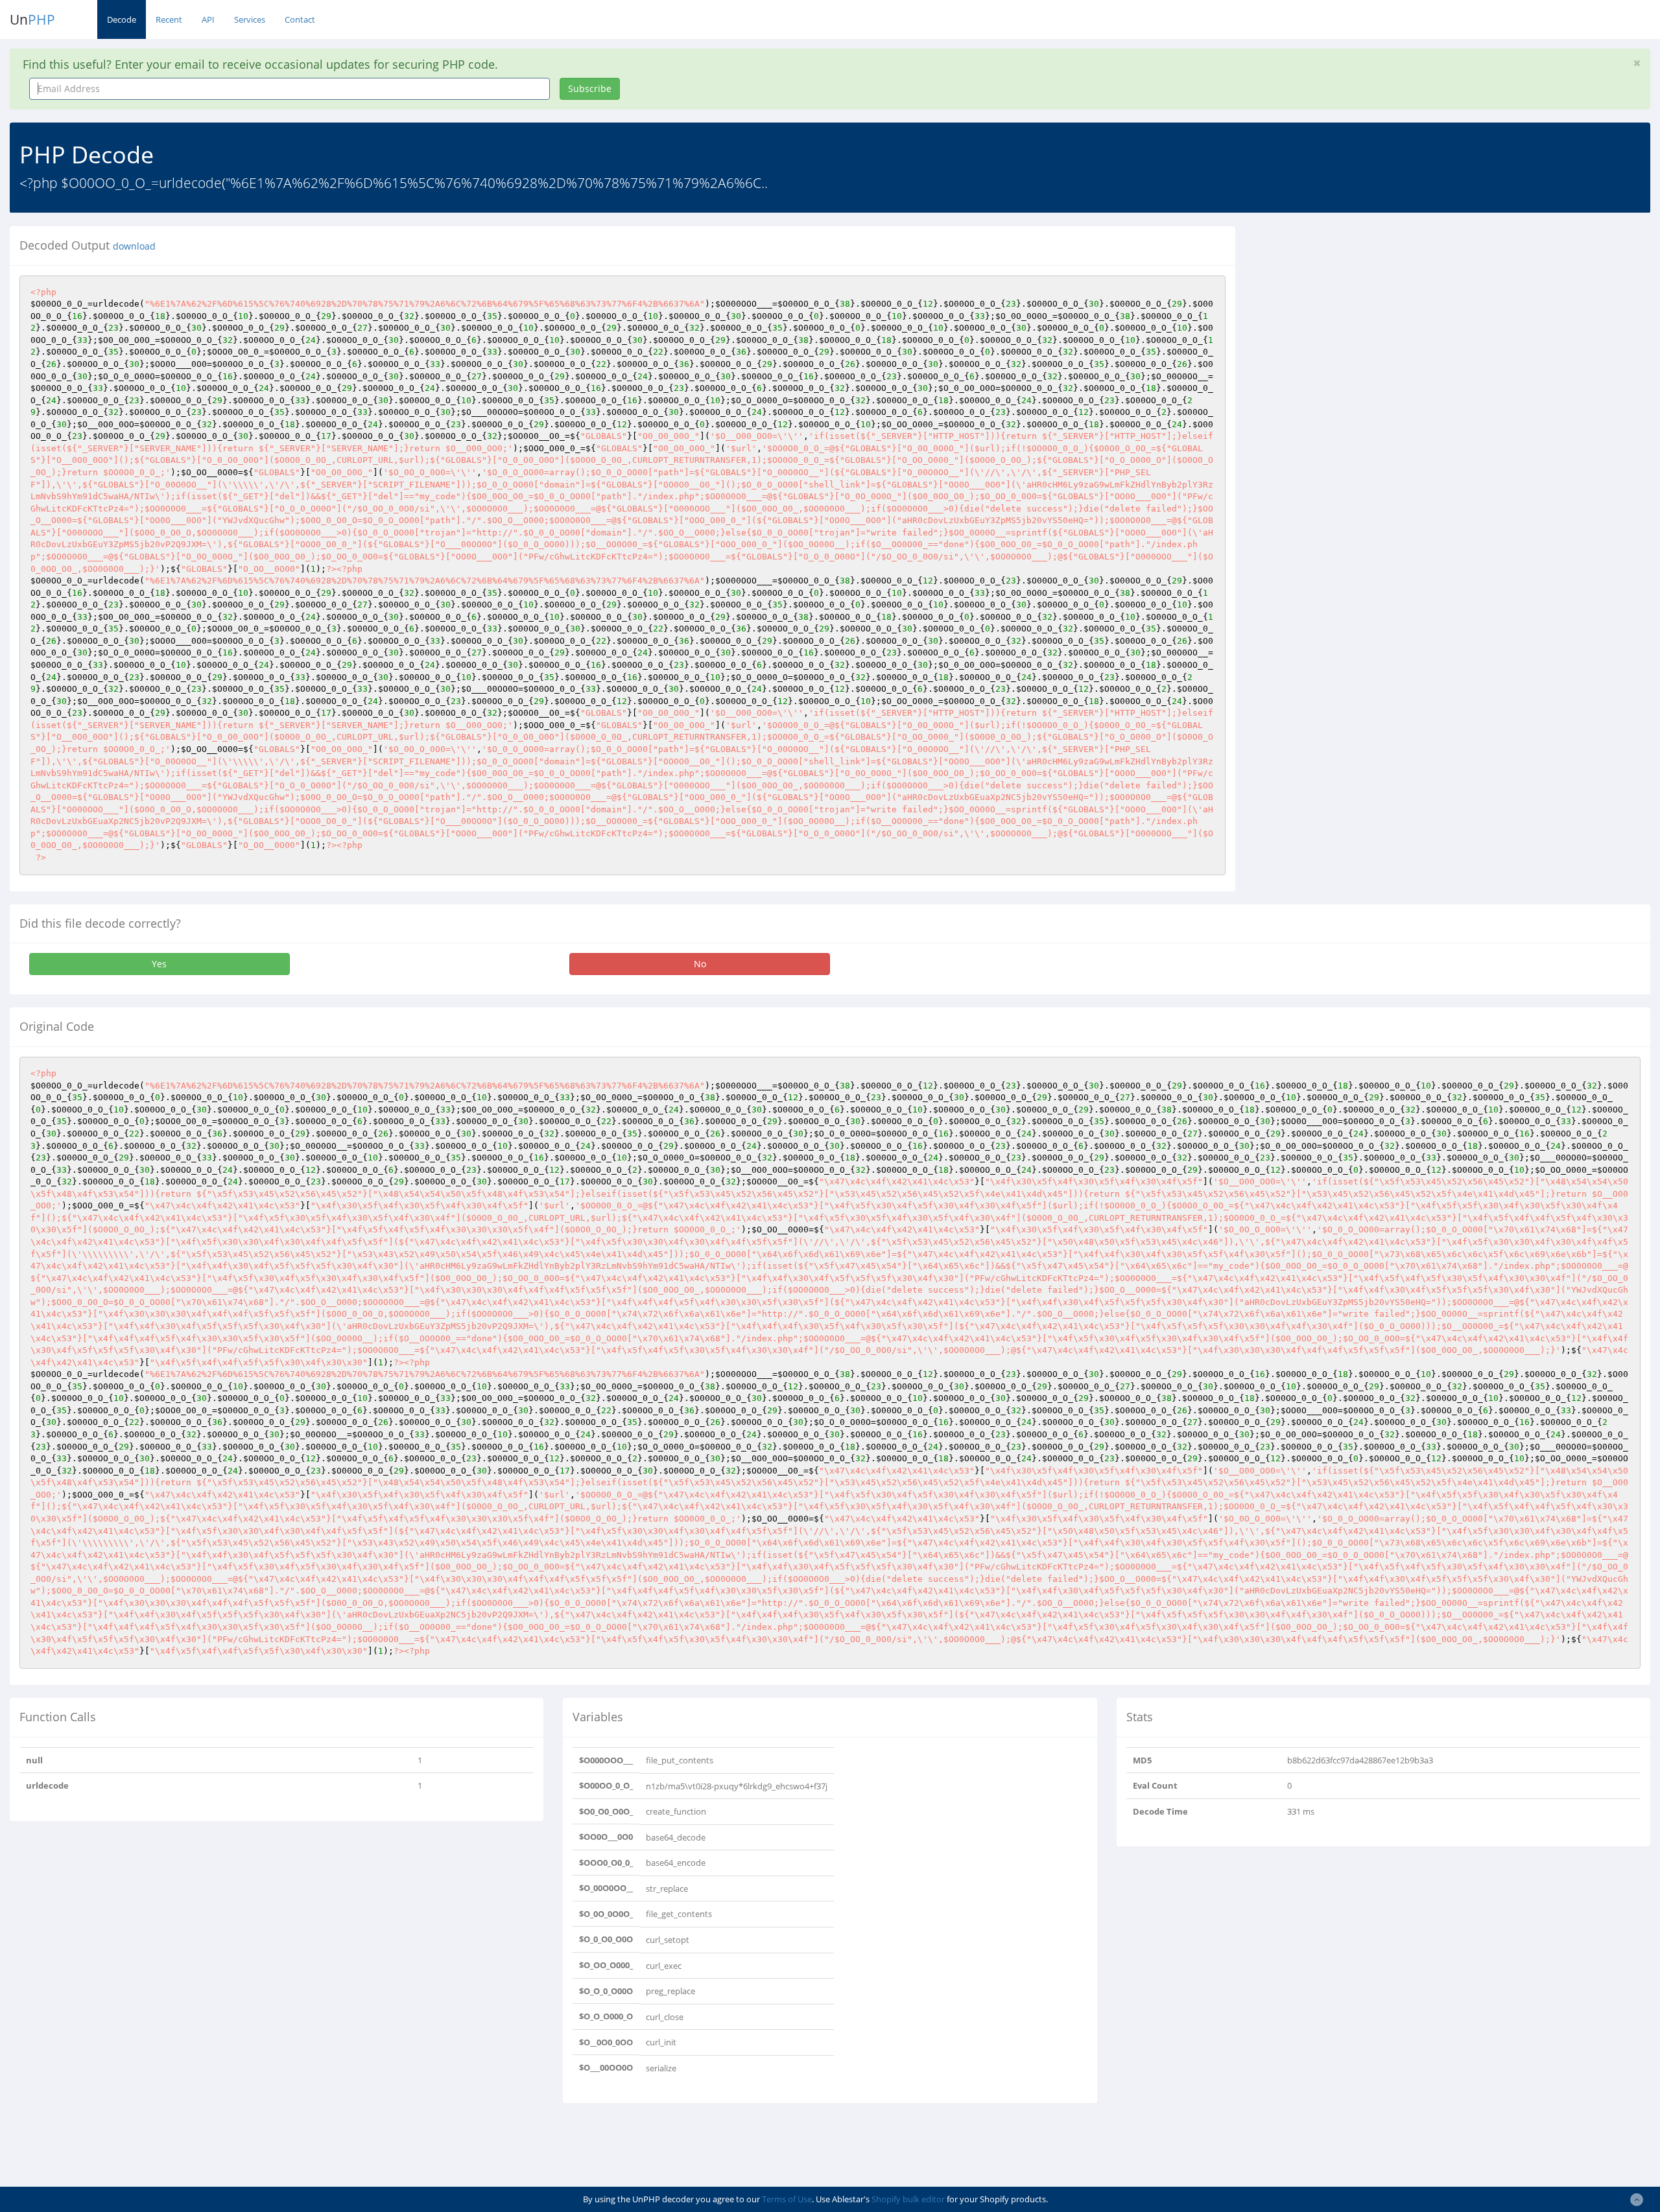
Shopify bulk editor (908, 2199)
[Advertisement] (1364, 317)
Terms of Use (787, 2199)
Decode (122, 19)
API (208, 19)
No (700, 964)
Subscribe (590, 88)
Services (250, 19)
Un (32, 19)
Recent (169, 19)
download (134, 246)
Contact (300, 19)
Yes (159, 964)
